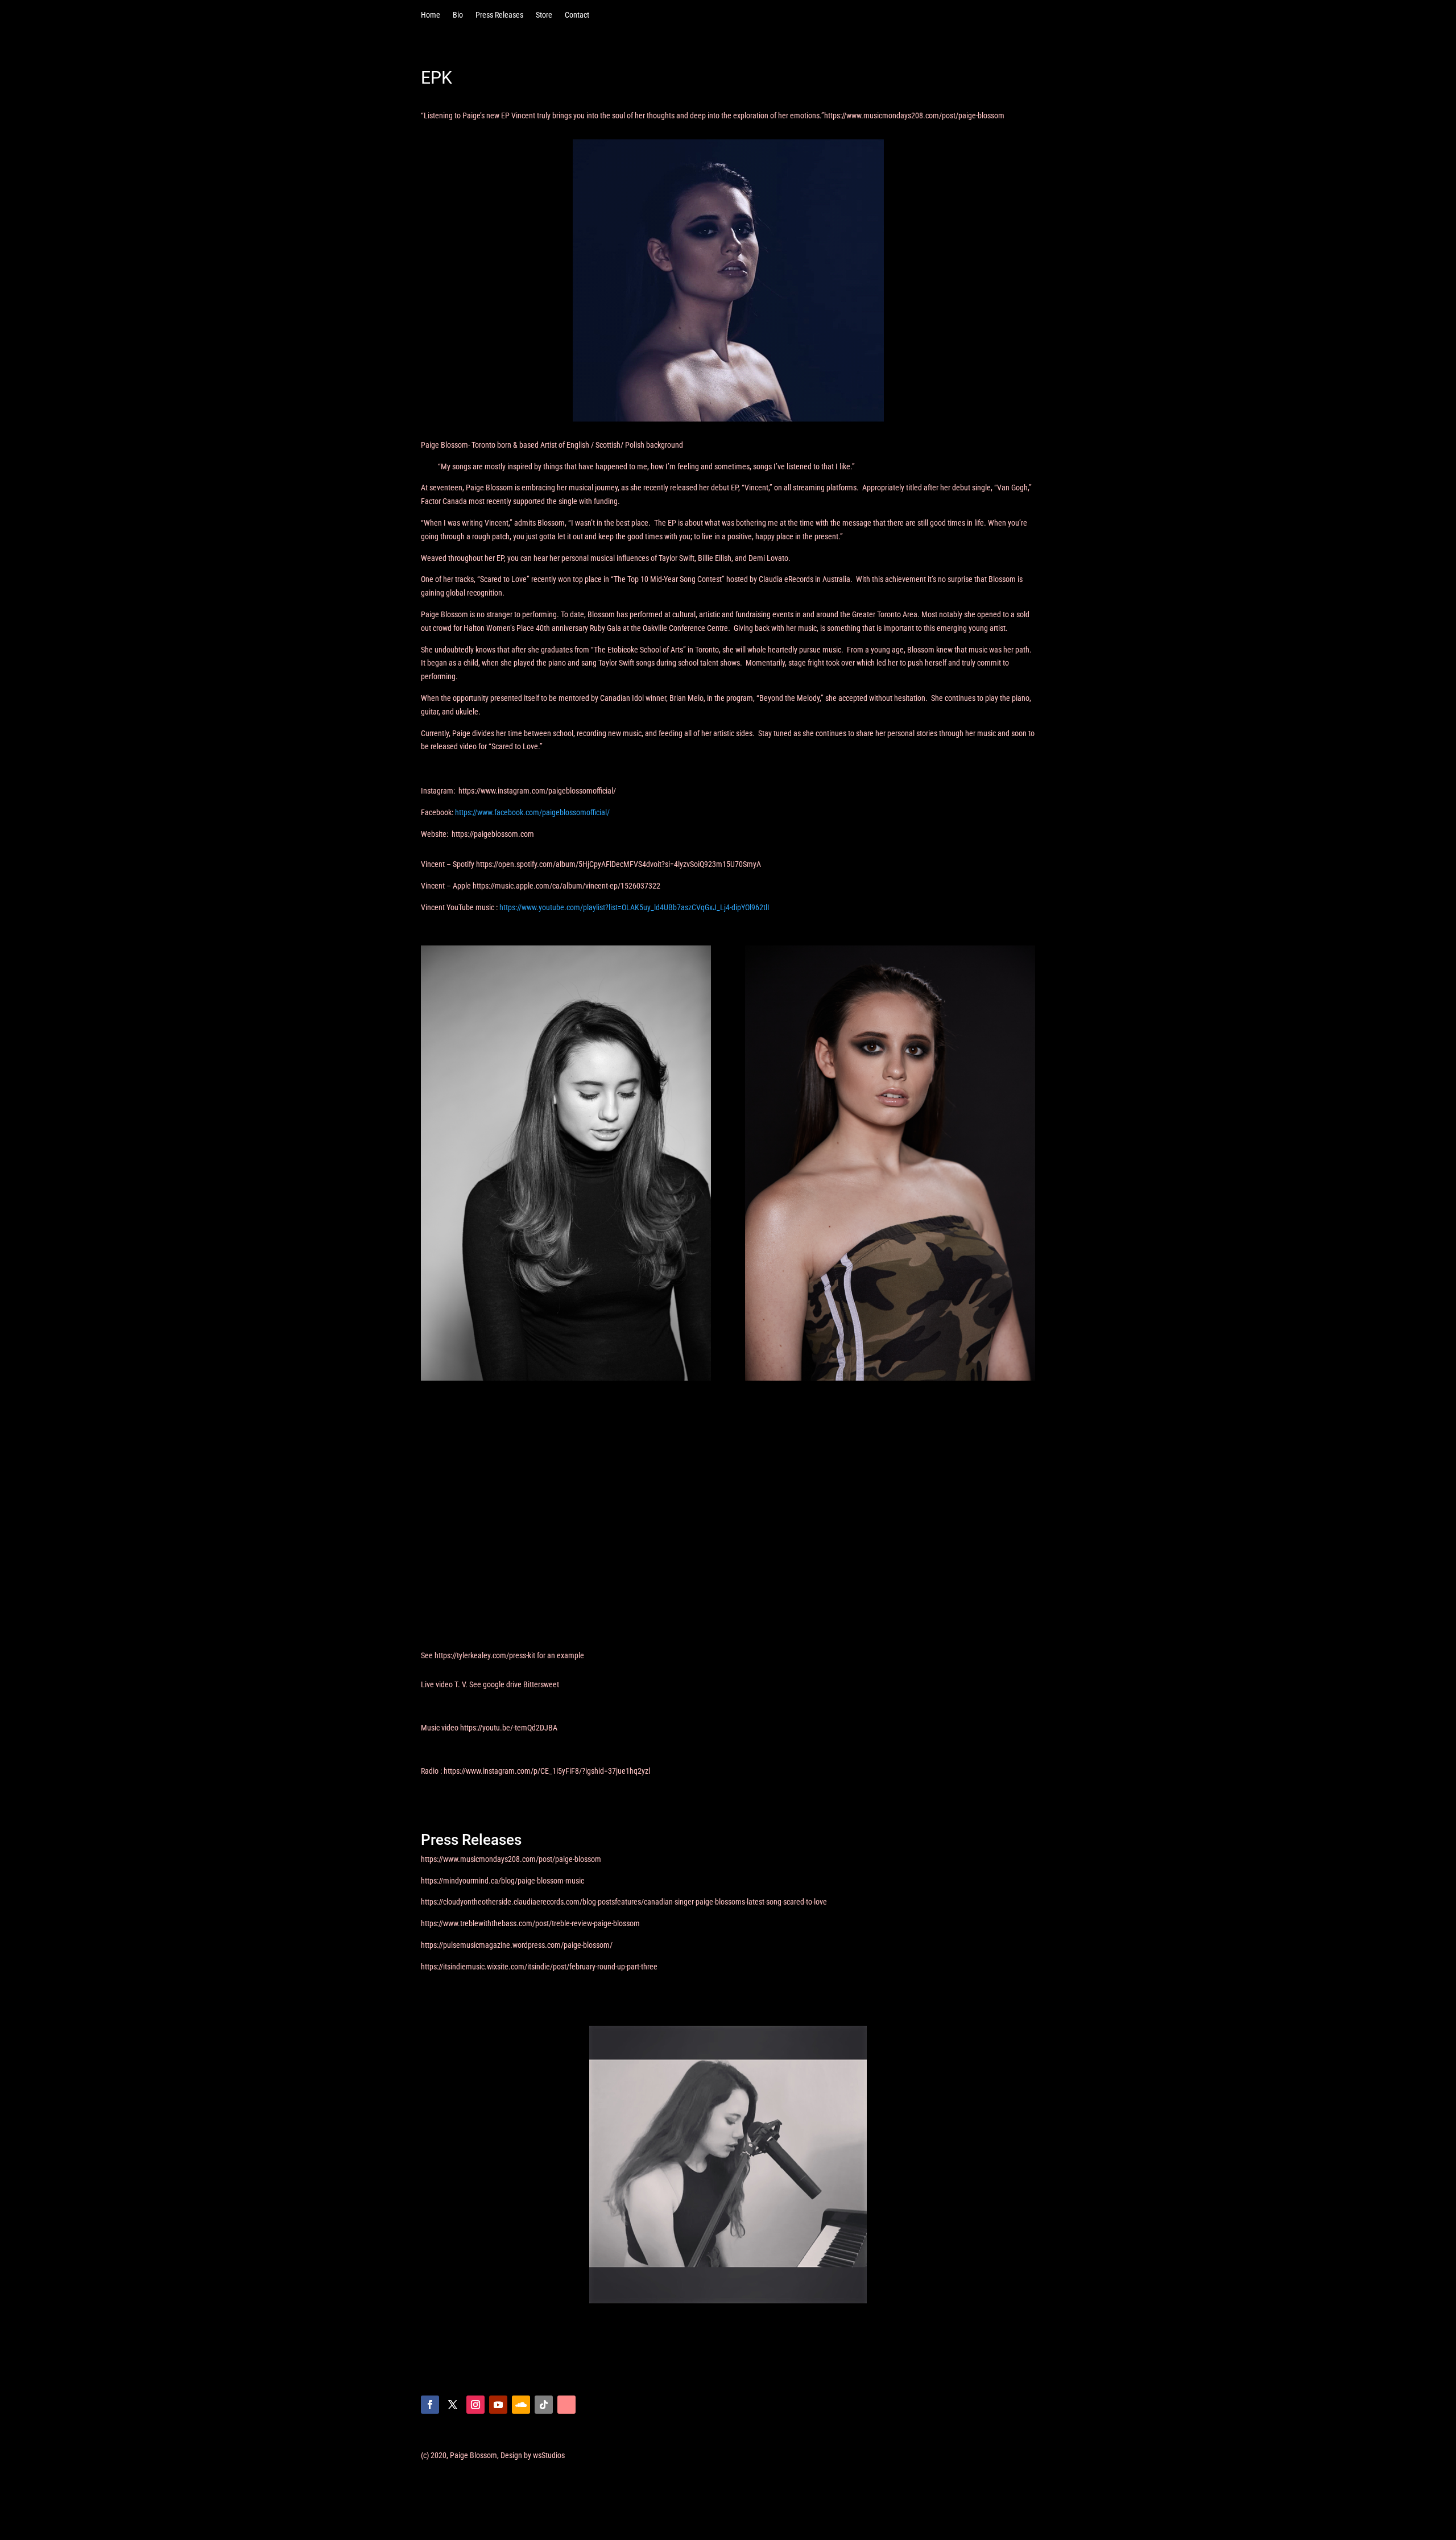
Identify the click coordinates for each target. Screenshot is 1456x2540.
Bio (458, 15)
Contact (577, 15)
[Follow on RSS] (566, 2405)
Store (544, 15)
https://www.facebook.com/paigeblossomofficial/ (532, 812)
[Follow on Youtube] (498, 2405)
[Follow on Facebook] (430, 2405)
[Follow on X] (453, 2405)
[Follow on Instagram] (475, 2405)
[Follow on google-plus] (521, 2405)
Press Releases (499, 15)
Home (431, 15)
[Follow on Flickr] (544, 2405)
